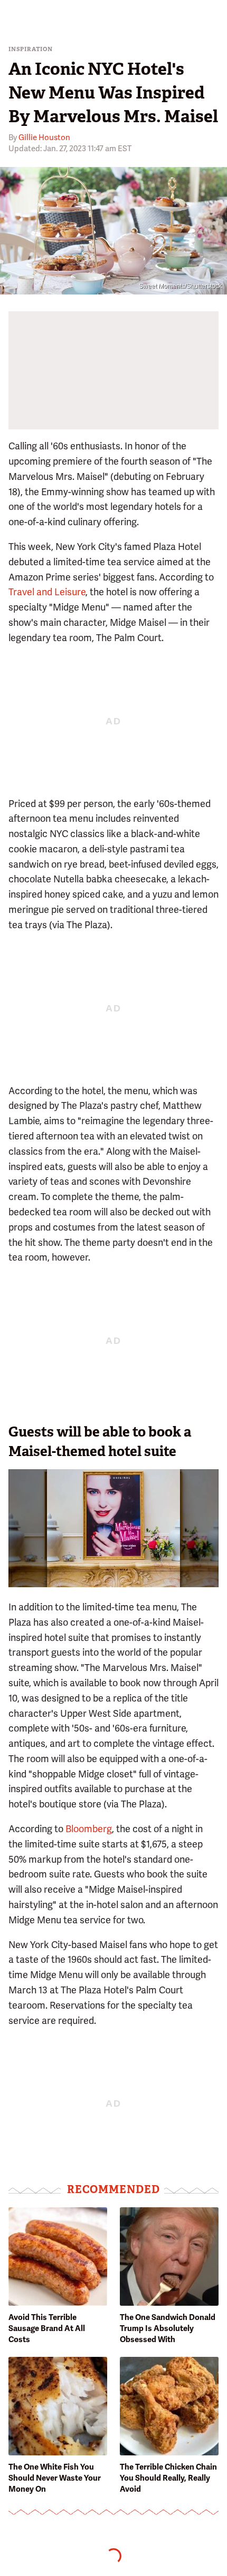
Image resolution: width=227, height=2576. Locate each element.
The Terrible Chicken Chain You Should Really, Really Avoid (168, 2478)
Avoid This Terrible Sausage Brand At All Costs (47, 2328)
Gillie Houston (44, 137)
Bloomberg (89, 1829)
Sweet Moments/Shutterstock (180, 286)
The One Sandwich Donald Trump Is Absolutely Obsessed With (168, 2328)
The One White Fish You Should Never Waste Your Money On (55, 2478)
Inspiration (31, 49)
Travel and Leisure (47, 592)
